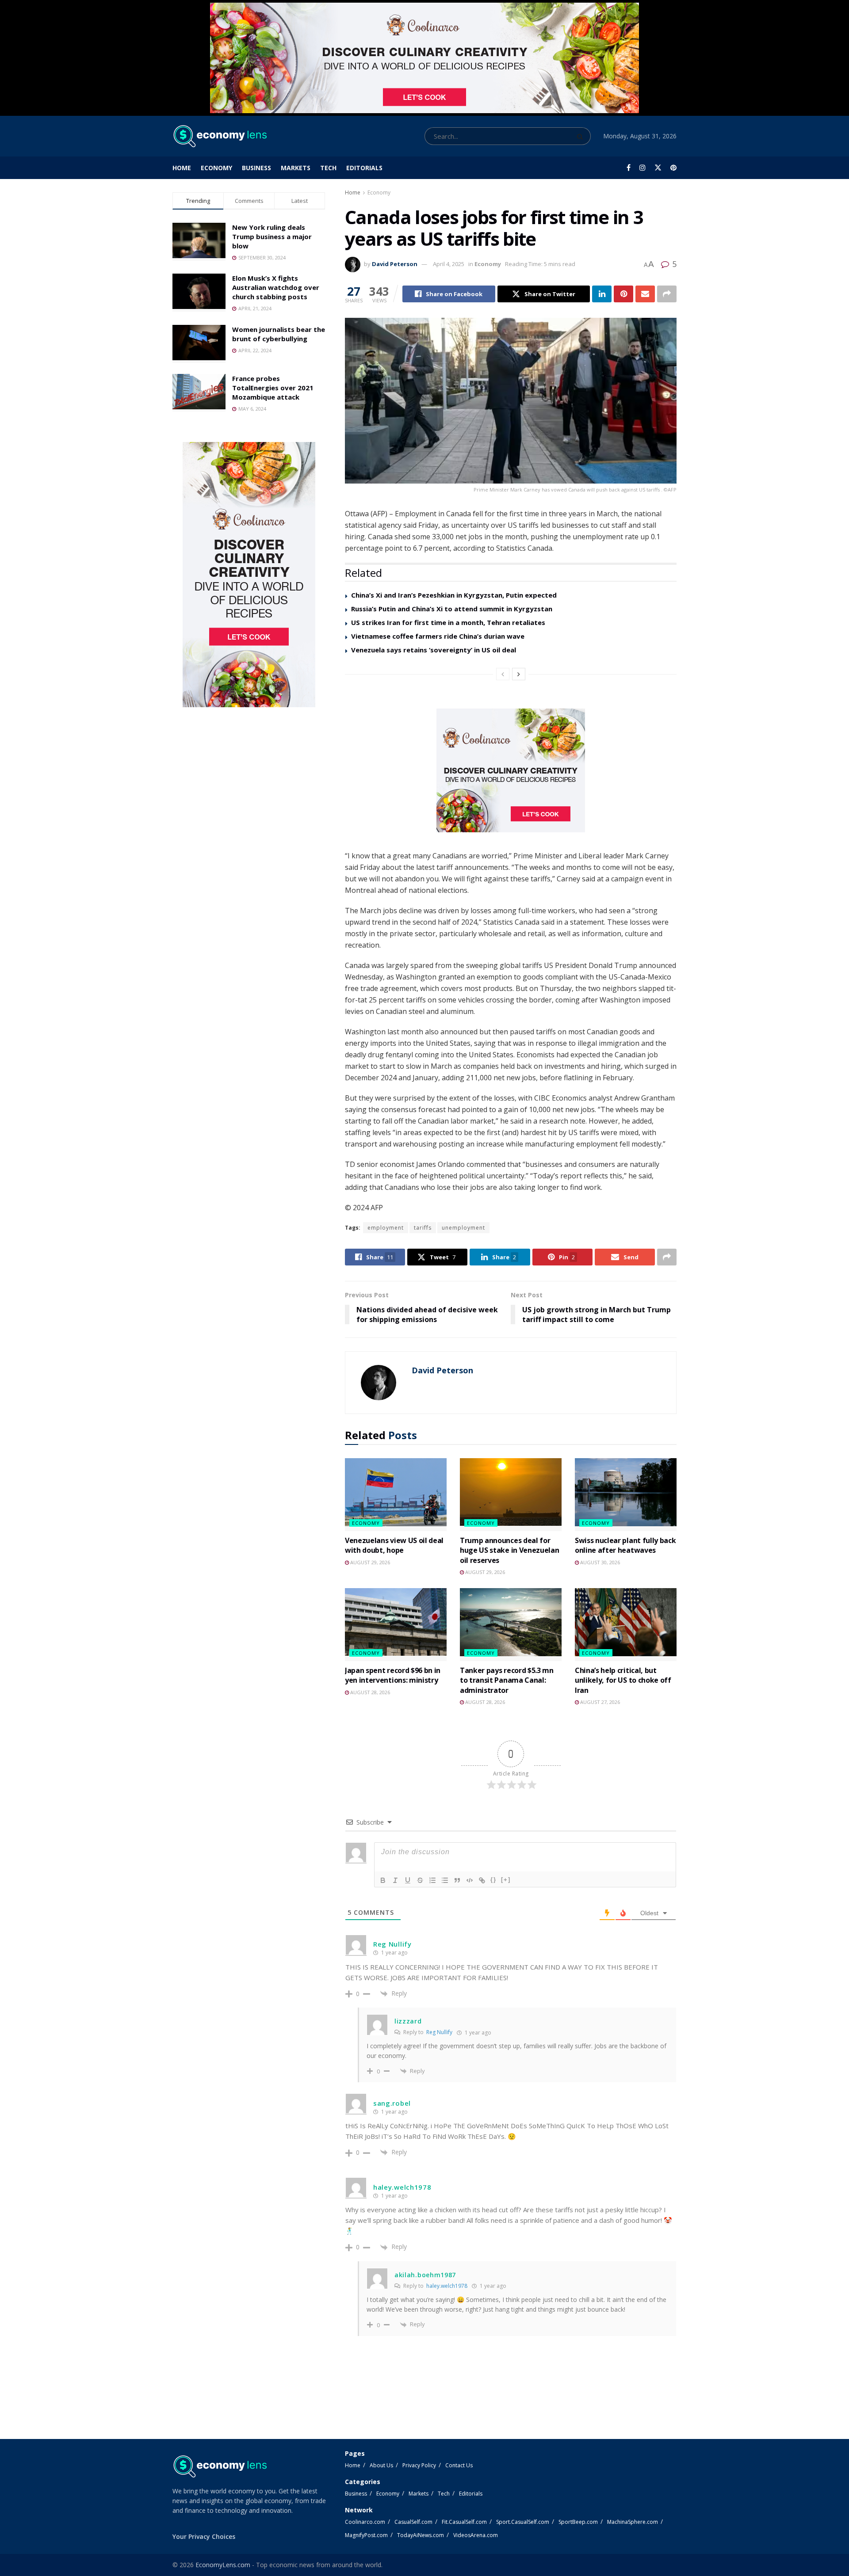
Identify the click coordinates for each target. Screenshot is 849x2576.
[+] (506, 1880)
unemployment (463, 1228)
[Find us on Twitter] (658, 168)
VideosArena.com (476, 2535)
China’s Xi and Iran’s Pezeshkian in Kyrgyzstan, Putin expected (454, 595)
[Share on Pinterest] (623, 294)
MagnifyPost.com (366, 2535)
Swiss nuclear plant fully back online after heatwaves (625, 1545)
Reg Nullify (439, 2032)
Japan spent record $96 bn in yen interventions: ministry (393, 1675)
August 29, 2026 (369, 1562)
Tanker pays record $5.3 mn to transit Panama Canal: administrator (507, 1680)
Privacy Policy (419, 2465)
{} (493, 1880)
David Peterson (395, 264)
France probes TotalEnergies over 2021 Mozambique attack (273, 388)
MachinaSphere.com (633, 2522)
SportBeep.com (578, 2522)
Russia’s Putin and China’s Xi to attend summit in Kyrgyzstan (452, 609)
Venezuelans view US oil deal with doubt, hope (394, 1545)
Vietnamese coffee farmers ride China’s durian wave (438, 636)
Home (182, 168)
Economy (216, 168)
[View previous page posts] (503, 674)
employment (386, 1228)
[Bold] (383, 1880)
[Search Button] (582, 136)
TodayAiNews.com (421, 2535)
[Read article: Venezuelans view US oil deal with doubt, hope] (396, 1494)
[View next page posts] (519, 674)
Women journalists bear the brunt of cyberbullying (279, 334)
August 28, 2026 (369, 1692)
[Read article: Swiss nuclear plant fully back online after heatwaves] (626, 1494)
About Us (381, 2465)
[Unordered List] (445, 1880)
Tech (328, 168)
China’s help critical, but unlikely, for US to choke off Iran (623, 1680)
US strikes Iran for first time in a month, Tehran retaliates (448, 622)
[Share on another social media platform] (667, 294)
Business (256, 168)
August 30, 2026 (599, 1562)
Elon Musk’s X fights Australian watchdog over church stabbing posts (276, 287)
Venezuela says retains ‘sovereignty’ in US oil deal (434, 650)
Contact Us (459, 2465)
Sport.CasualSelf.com (523, 2522)
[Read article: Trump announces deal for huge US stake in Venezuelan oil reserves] (511, 1494)
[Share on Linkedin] (602, 294)
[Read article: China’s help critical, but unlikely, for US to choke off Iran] (626, 1624)
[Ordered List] (432, 1880)
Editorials (364, 168)
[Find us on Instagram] (642, 168)
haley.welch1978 (447, 2286)
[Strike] (420, 1880)
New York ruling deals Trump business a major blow (272, 236)
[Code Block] (470, 1880)
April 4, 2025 (449, 264)
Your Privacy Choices (204, 2536)
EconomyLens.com (223, 2565)
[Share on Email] (645, 294)
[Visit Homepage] (220, 136)
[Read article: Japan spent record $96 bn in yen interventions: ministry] (396, 1624)
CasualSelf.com (413, 2522)
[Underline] (408, 1880)
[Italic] (395, 1880)
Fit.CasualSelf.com (464, 2522)
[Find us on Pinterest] (673, 168)
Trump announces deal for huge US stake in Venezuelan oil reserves (509, 1550)
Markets (296, 168)
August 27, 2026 (599, 1702)
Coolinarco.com (365, 2522)
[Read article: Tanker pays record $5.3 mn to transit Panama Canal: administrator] (511, 1624)
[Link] (482, 1880)
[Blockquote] (457, 1880)
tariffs (423, 1228)
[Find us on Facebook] (629, 168)
